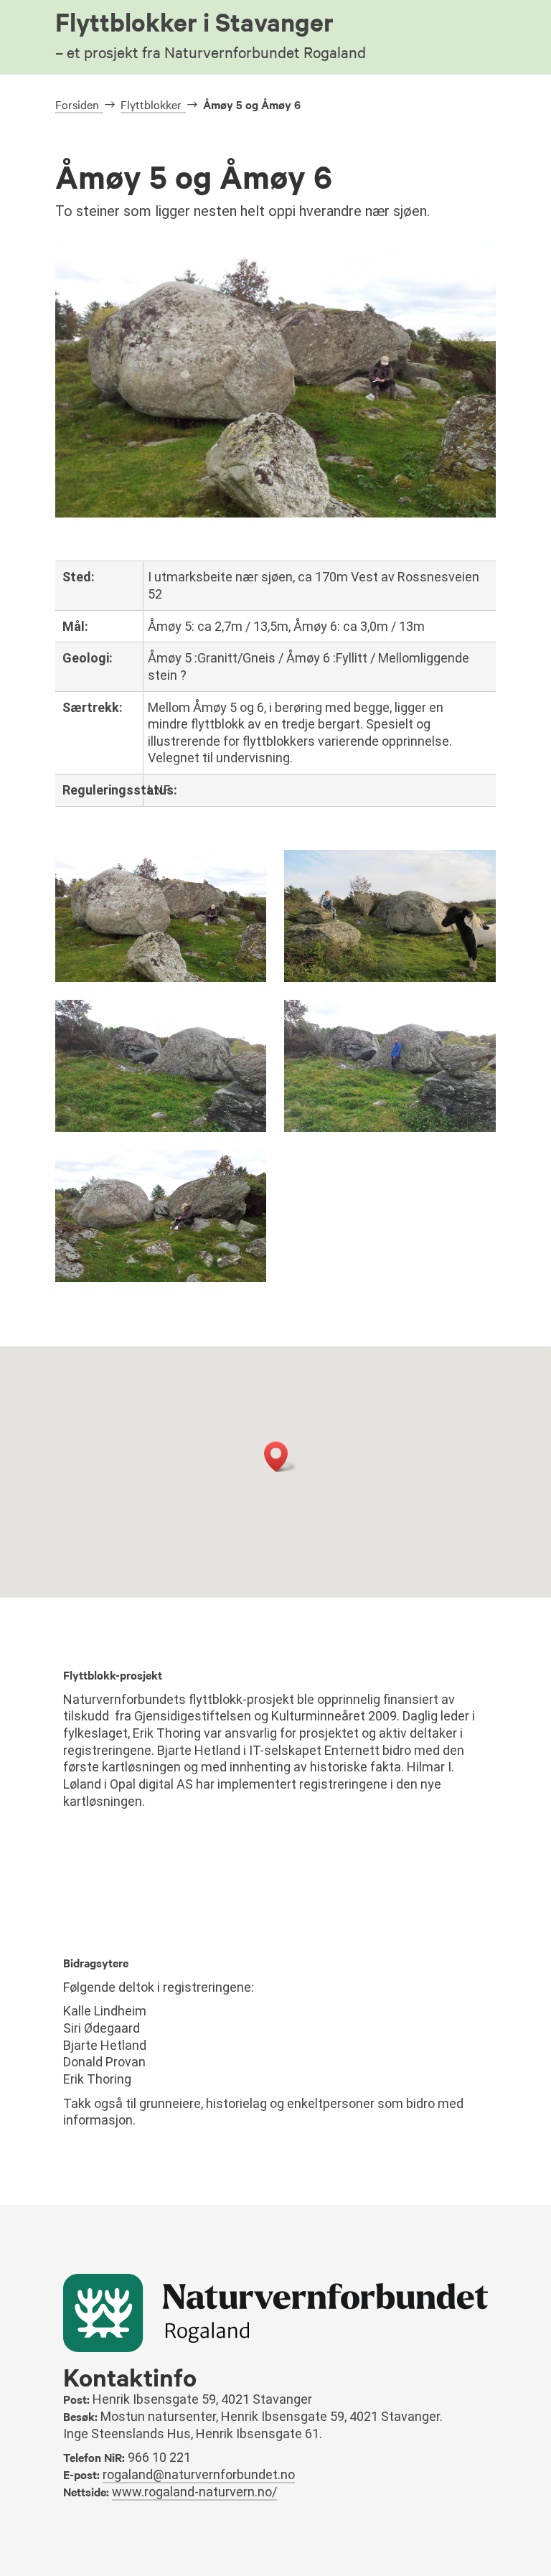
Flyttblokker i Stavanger (211, 33)
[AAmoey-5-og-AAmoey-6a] (161, 978)
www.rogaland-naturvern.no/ (194, 2492)
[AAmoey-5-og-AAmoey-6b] (161, 1278)
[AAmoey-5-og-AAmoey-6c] (390, 1128)
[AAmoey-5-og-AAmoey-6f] (390, 978)
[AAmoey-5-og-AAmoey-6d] (161, 1128)
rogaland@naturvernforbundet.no (199, 2474)
